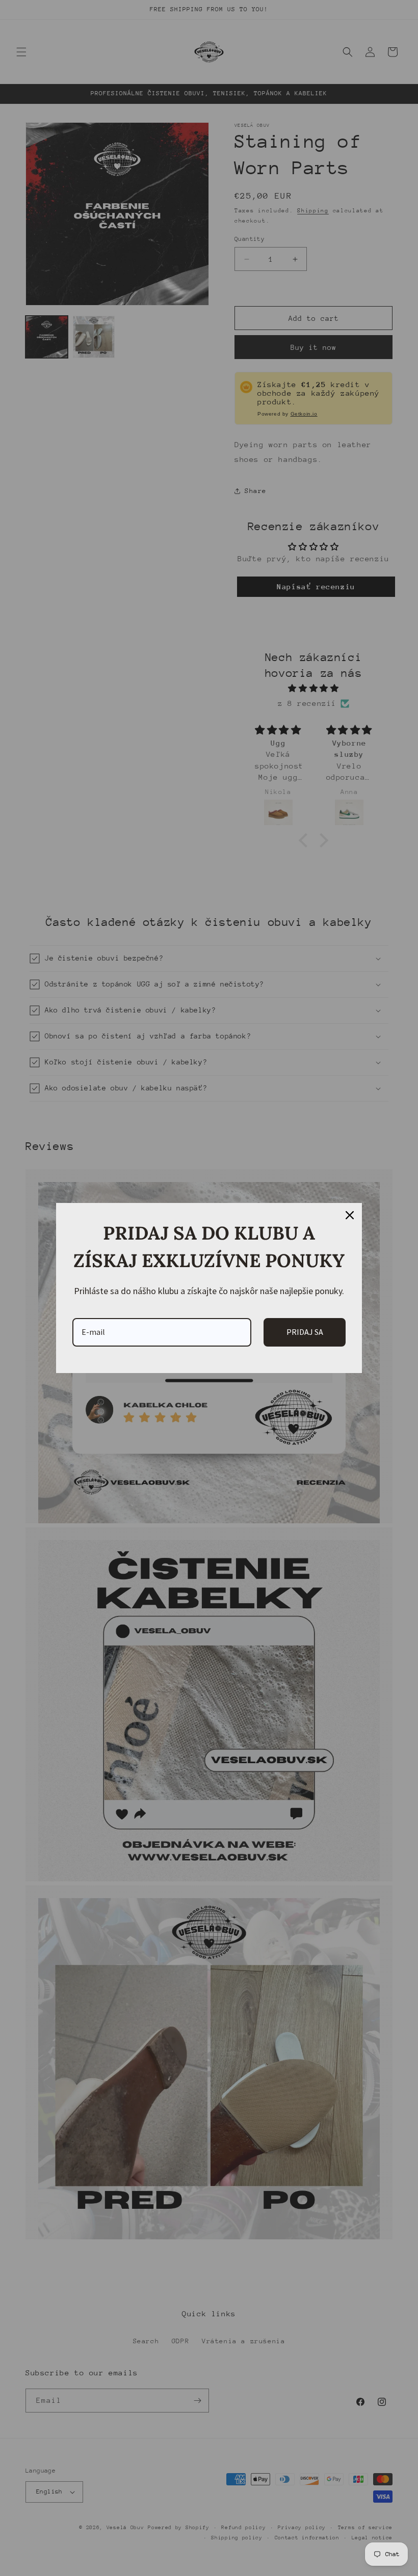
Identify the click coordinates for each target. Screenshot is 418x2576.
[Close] (350, 1215)
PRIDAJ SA (305, 1332)
